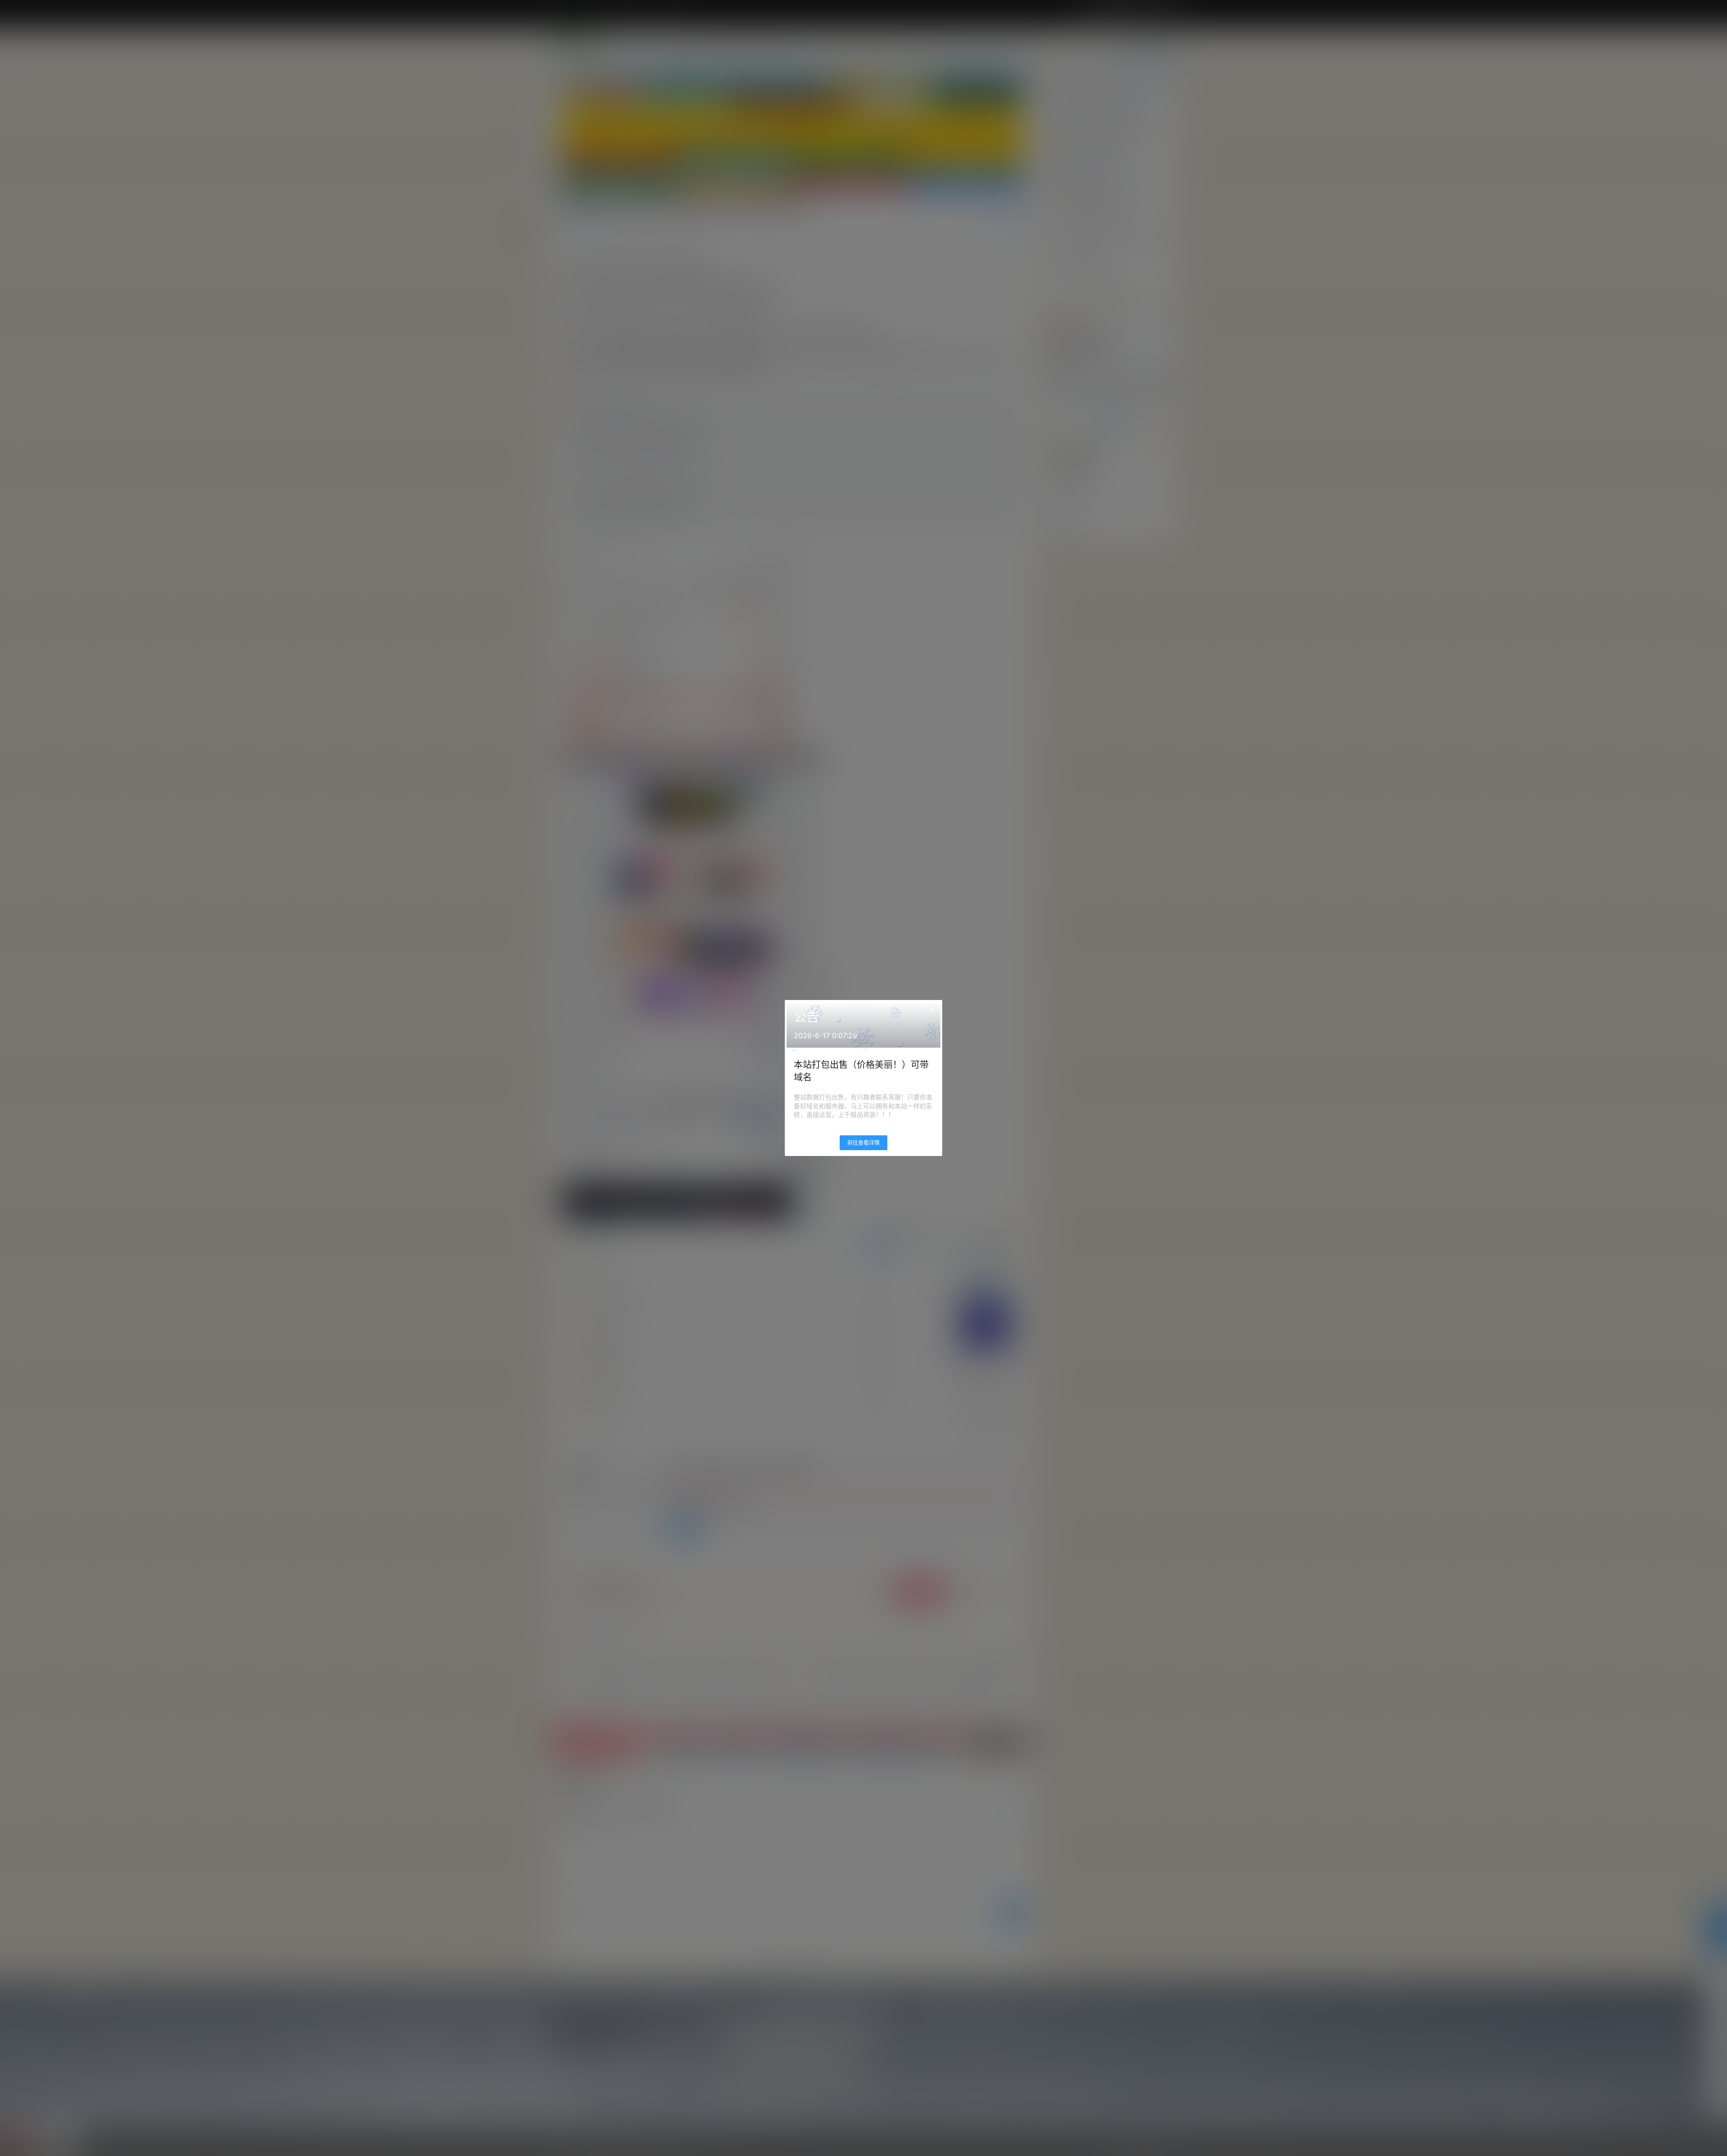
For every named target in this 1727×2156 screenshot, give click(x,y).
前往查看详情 (863, 1143)
